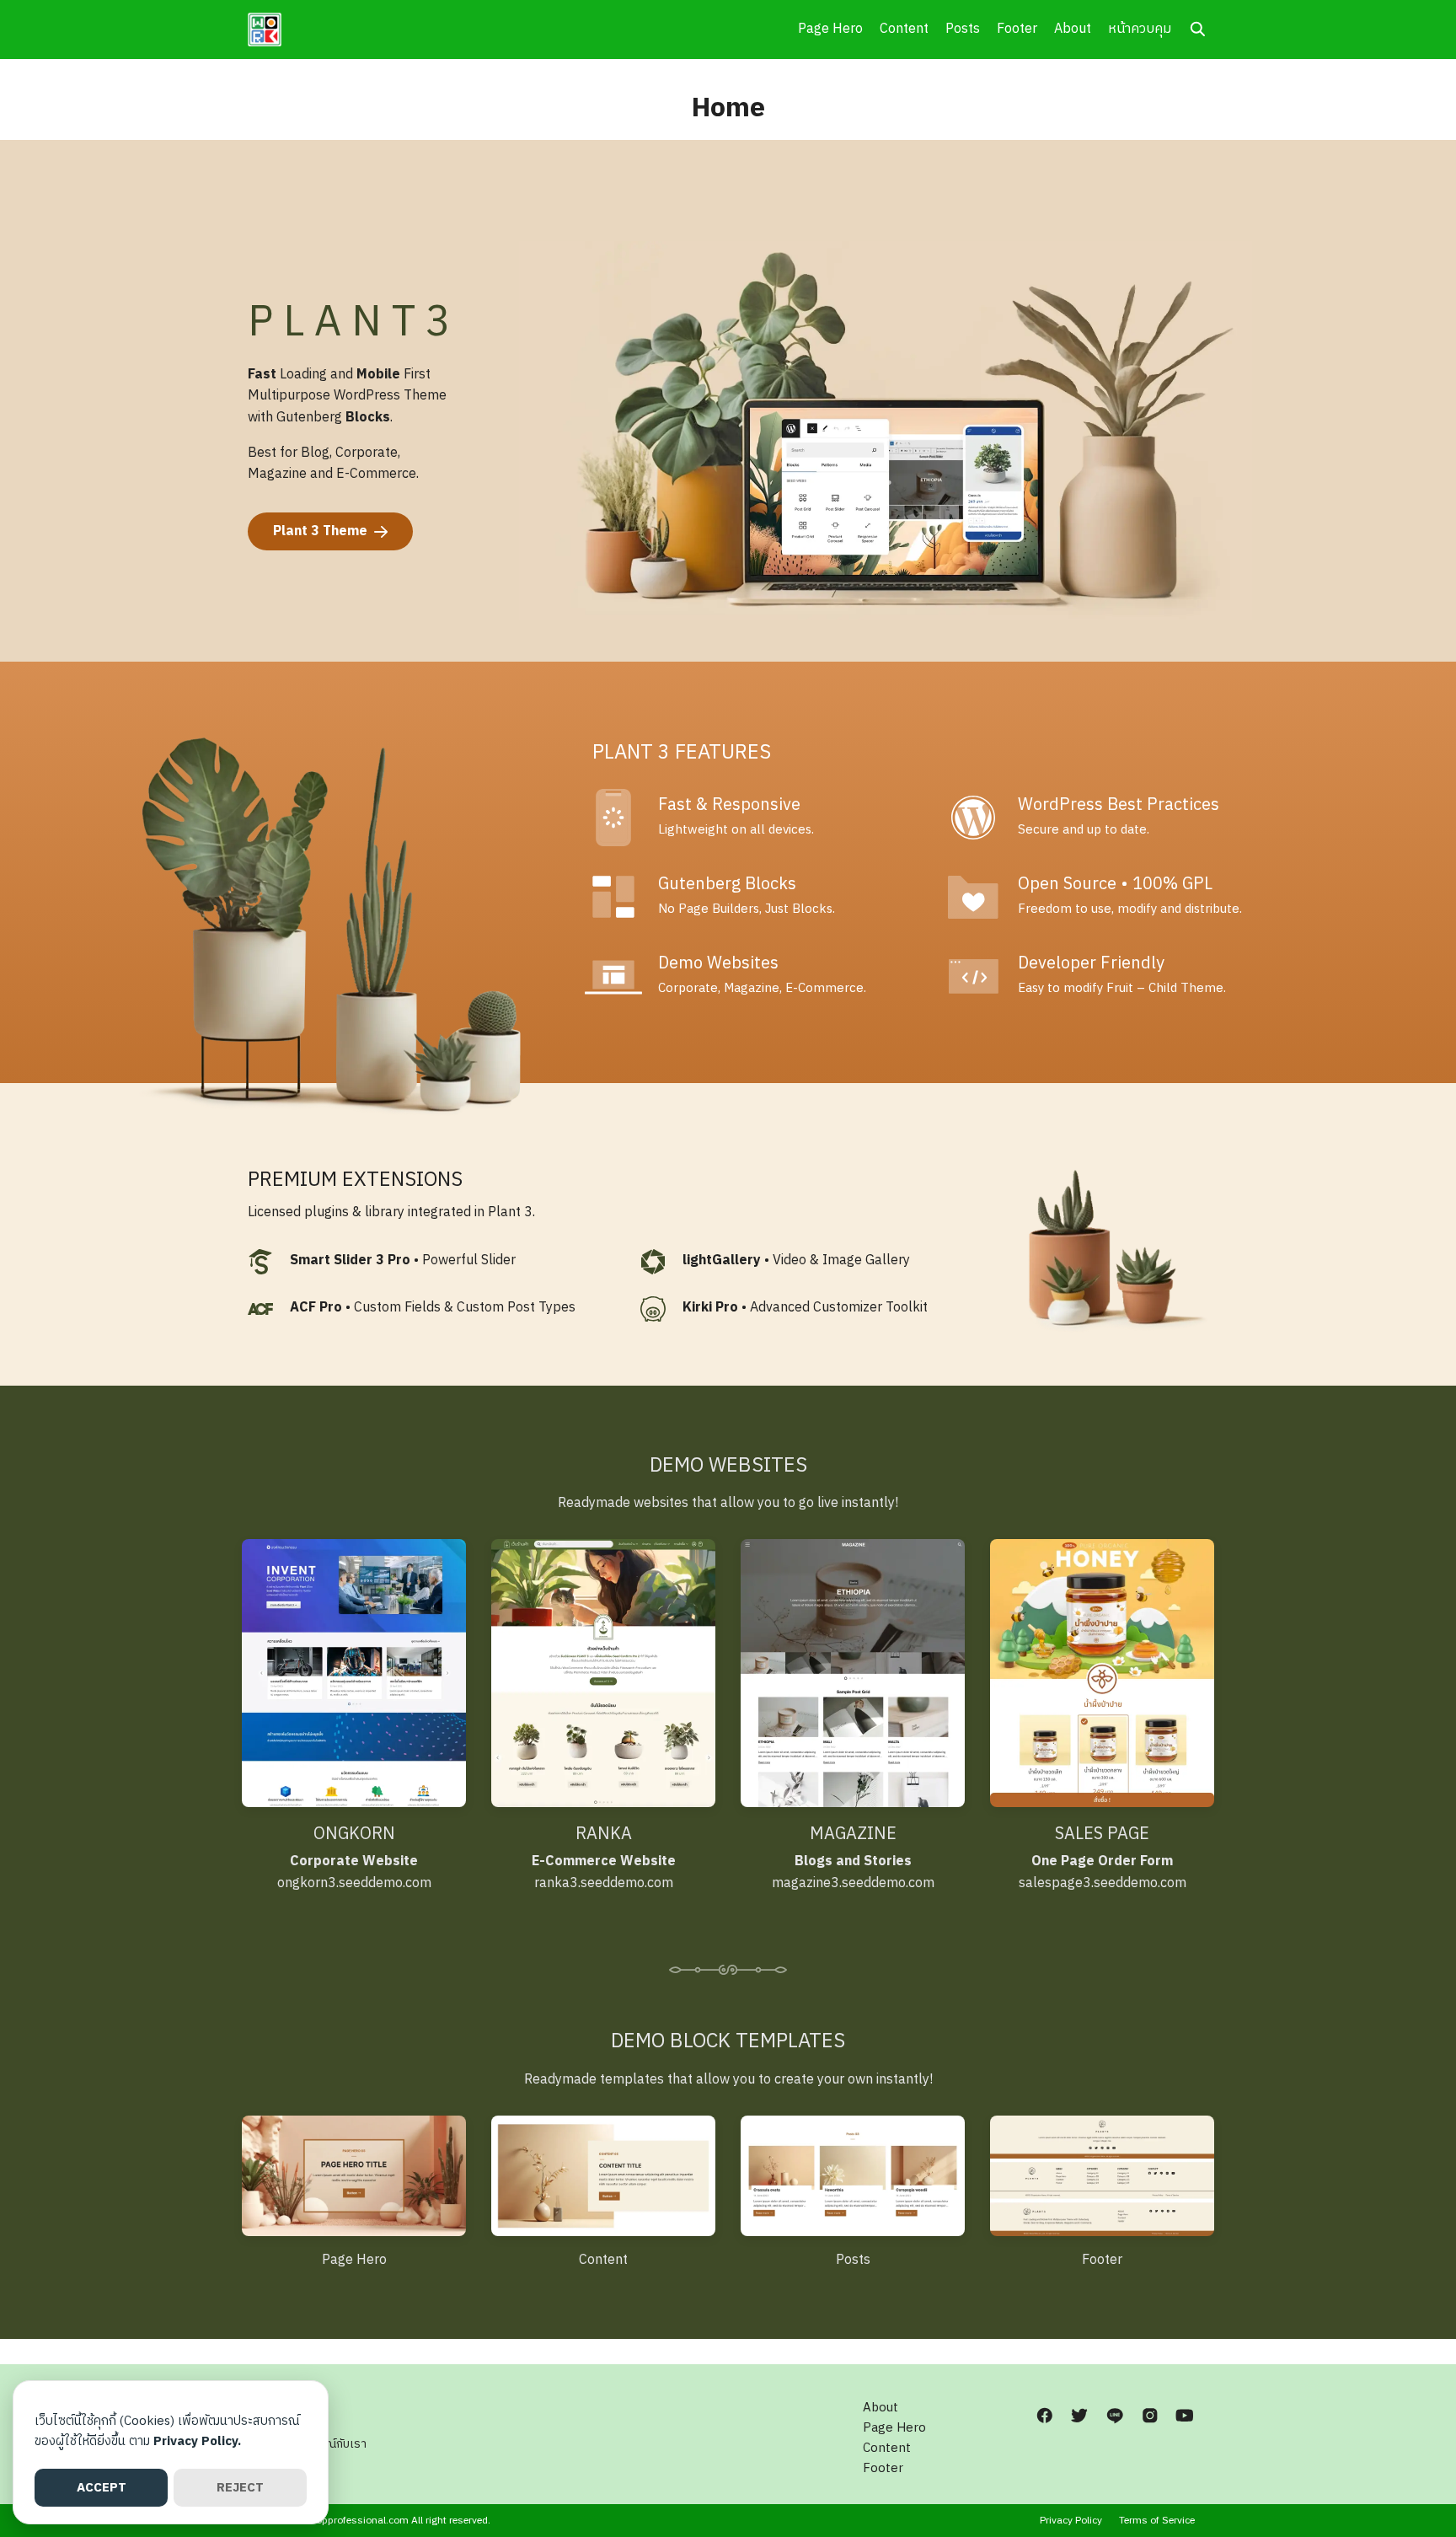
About (1073, 29)
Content (904, 29)
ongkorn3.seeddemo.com (354, 1872)
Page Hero (830, 29)
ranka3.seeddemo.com (604, 1872)
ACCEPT (102, 2488)
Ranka (604, 1834)
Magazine (853, 1834)
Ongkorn (354, 1834)
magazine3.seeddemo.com (853, 1872)
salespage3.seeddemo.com (1103, 1872)
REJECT (240, 2488)
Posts (963, 29)
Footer (1017, 29)
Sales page (1102, 1834)
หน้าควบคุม (1140, 29)
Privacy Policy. (197, 2441)
